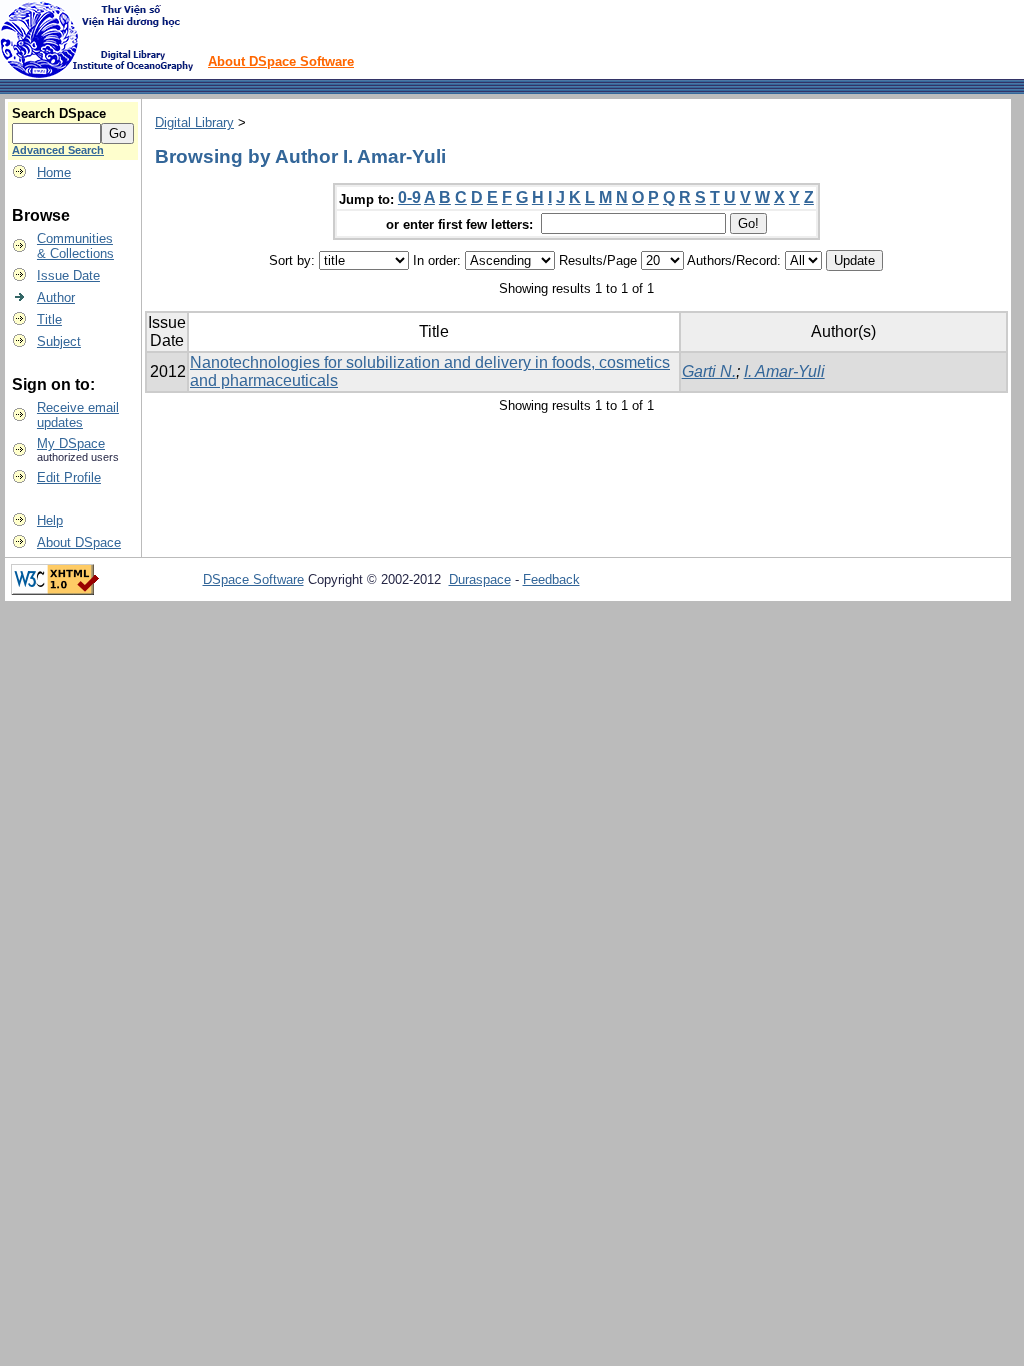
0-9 (409, 197)
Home (54, 172)
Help (50, 520)
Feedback (551, 579)
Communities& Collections (75, 246)
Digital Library (194, 122)
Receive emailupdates (78, 415)
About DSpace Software (281, 61)
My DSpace (71, 443)
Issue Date (68, 275)
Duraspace (480, 579)
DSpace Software (253, 579)
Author (56, 297)
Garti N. (709, 371)
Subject (59, 341)
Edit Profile (69, 477)
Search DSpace (59, 113)
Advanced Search (58, 150)
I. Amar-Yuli (784, 371)
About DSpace (79, 542)
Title (49, 319)
